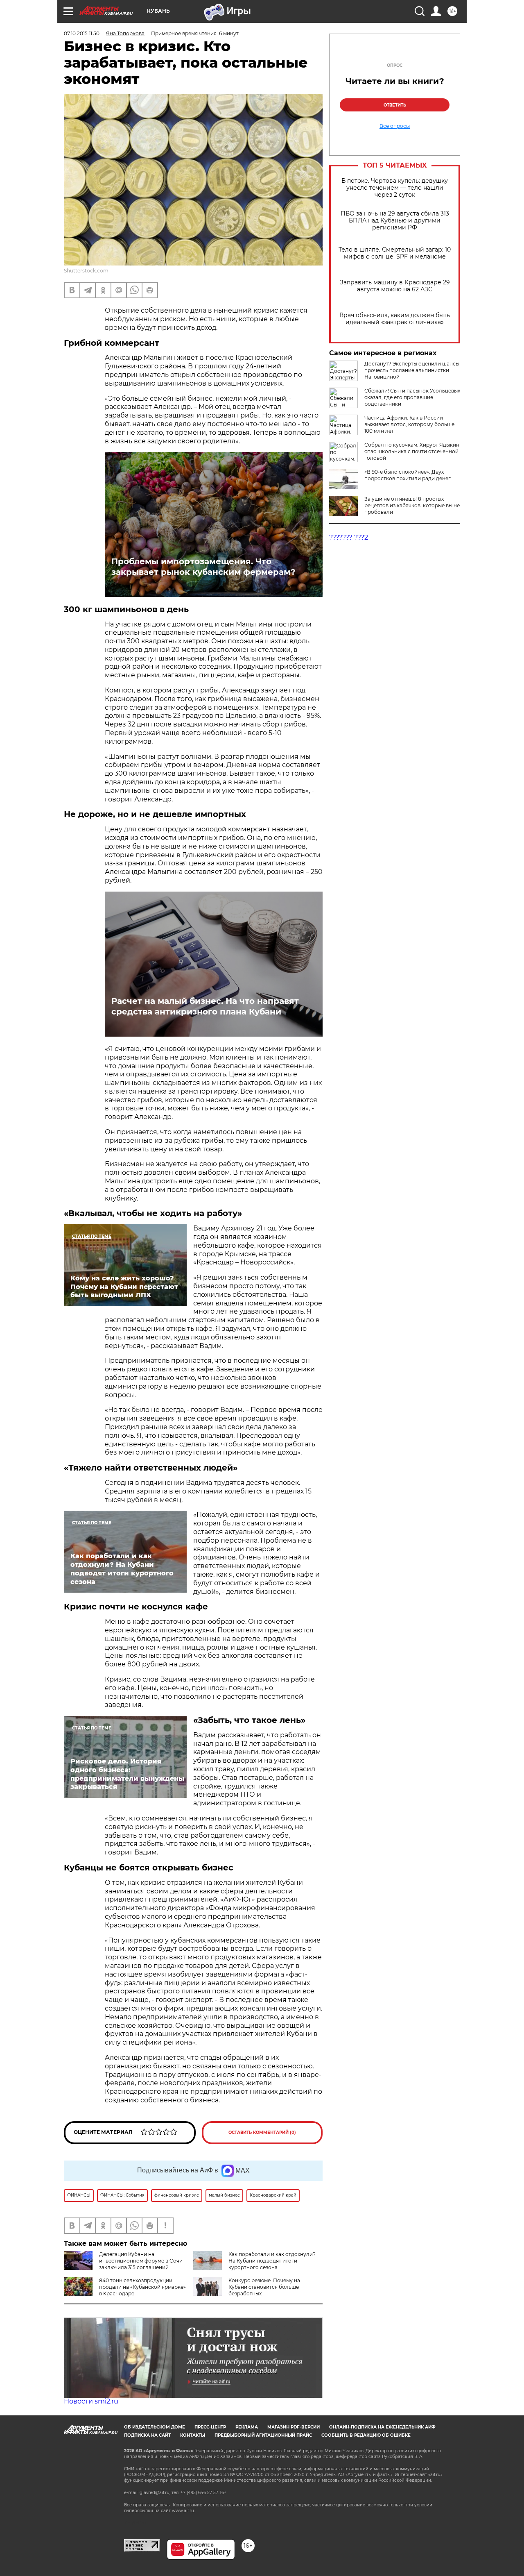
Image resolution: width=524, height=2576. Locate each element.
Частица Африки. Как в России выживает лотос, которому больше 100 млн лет (409, 424)
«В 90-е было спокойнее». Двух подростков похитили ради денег (408, 475)
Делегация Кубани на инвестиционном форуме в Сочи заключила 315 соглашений (141, 2261)
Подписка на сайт (147, 2435)
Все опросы (395, 126)
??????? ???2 (349, 537)
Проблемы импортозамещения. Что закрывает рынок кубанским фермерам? (203, 567)
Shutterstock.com (86, 271)
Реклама (247, 2427)
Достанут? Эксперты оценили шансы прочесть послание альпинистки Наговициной (412, 370)
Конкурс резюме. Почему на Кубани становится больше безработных (264, 2287)
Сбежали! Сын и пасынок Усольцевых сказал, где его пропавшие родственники (412, 397)
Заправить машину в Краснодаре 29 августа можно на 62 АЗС (395, 286)
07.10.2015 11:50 (82, 33)
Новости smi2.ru (91, 2401)
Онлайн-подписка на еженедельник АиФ (382, 2427)
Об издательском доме (155, 2427)
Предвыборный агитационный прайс (263, 2435)
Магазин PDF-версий (294, 2427)
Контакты (193, 2435)
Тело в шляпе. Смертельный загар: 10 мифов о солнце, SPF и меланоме (395, 253)
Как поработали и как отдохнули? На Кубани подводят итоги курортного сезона (272, 2261)
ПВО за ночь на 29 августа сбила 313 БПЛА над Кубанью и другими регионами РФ (395, 221)
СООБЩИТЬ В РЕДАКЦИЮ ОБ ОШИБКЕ (366, 2435)
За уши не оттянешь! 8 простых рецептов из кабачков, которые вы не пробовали (412, 505)
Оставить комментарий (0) (262, 2132)
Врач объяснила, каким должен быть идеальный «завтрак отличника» (395, 319)
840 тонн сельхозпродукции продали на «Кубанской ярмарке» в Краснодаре (142, 2287)
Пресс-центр (210, 2427)
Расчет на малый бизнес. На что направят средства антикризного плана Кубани (205, 1006)
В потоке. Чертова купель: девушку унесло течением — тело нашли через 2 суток (395, 188)
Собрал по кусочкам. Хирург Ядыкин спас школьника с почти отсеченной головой (412, 451)
